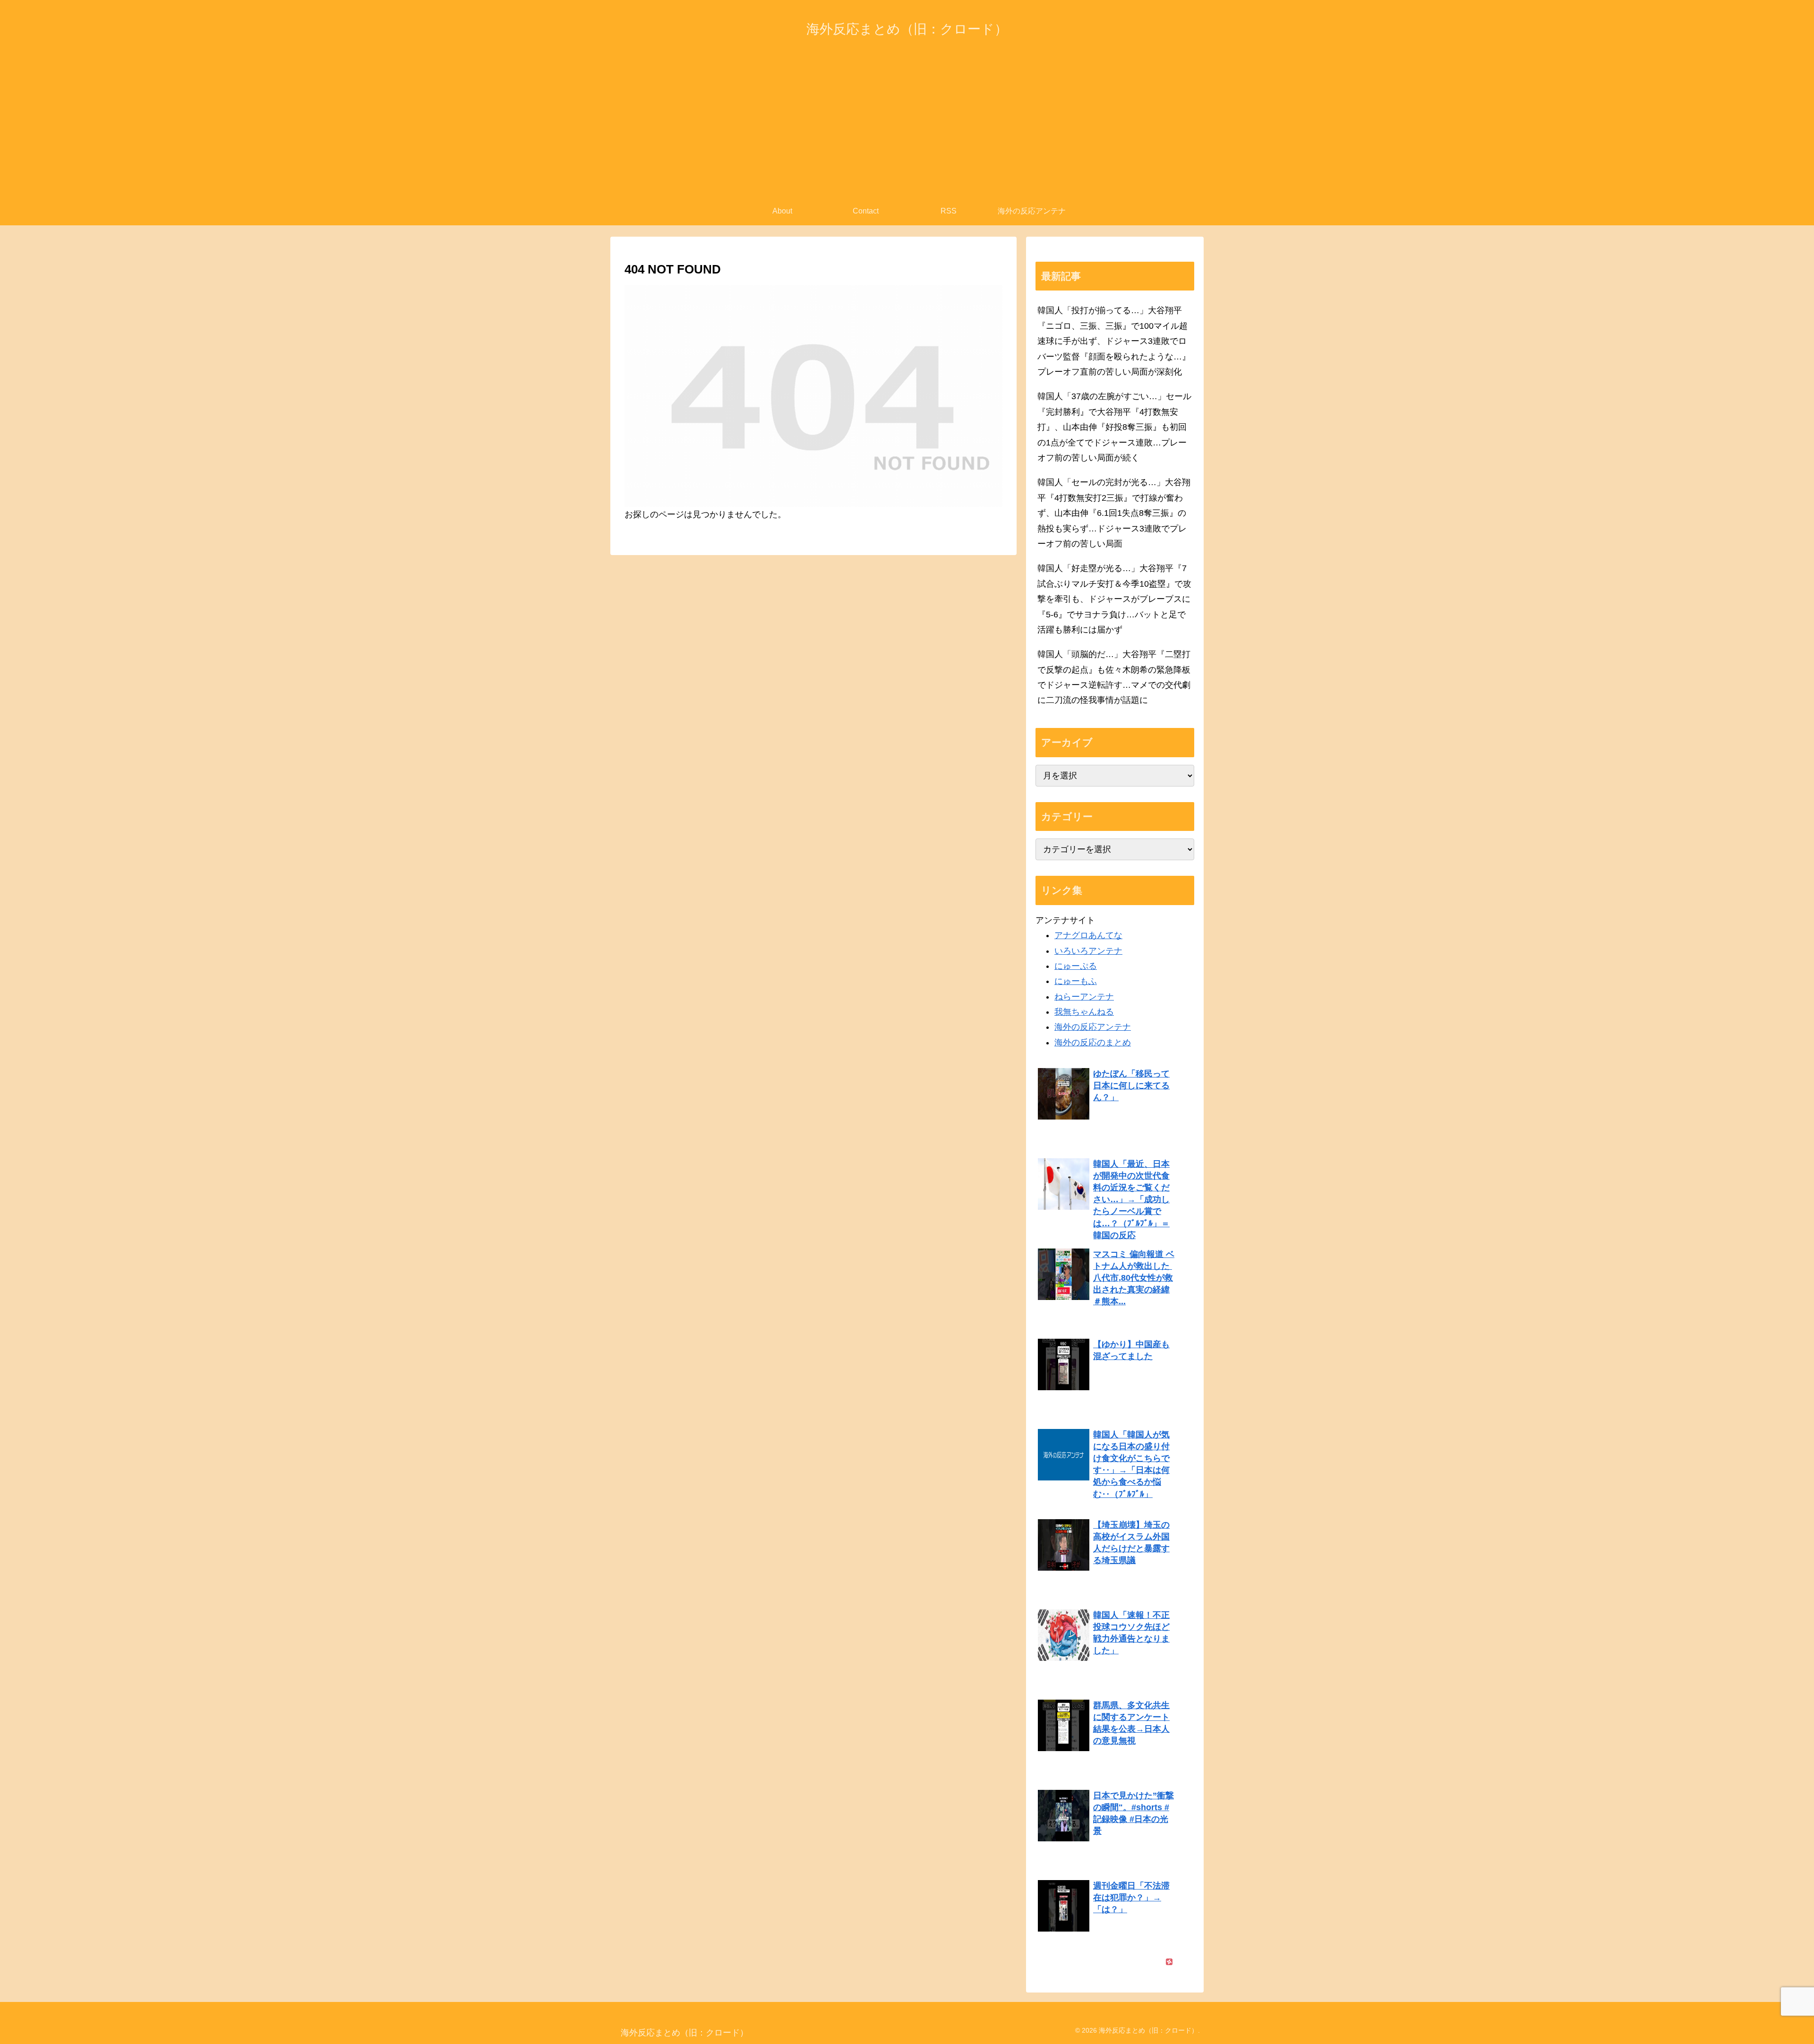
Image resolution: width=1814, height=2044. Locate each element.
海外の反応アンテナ (1093, 1027)
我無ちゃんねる (1084, 1012)
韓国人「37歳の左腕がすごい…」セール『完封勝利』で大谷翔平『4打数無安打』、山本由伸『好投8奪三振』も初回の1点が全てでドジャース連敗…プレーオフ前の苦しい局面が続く (1114, 427)
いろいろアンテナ (1088, 951)
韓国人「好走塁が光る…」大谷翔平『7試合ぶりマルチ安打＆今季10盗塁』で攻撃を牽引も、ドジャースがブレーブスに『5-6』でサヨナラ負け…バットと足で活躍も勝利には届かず (1114, 599)
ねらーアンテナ (1084, 997)
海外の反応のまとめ (1093, 1043)
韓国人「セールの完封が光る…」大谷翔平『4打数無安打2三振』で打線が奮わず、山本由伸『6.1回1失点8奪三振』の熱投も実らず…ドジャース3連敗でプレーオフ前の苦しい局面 (1114, 513)
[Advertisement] (907, 126)
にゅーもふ (1076, 981)
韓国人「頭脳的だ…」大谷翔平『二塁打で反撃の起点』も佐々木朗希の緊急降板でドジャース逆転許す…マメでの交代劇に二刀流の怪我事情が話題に (1114, 677)
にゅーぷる (1076, 966)
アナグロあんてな (1088, 935)
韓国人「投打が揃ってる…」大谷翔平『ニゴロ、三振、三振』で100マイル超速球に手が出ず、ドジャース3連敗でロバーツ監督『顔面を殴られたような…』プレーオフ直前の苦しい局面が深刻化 (1114, 341)
